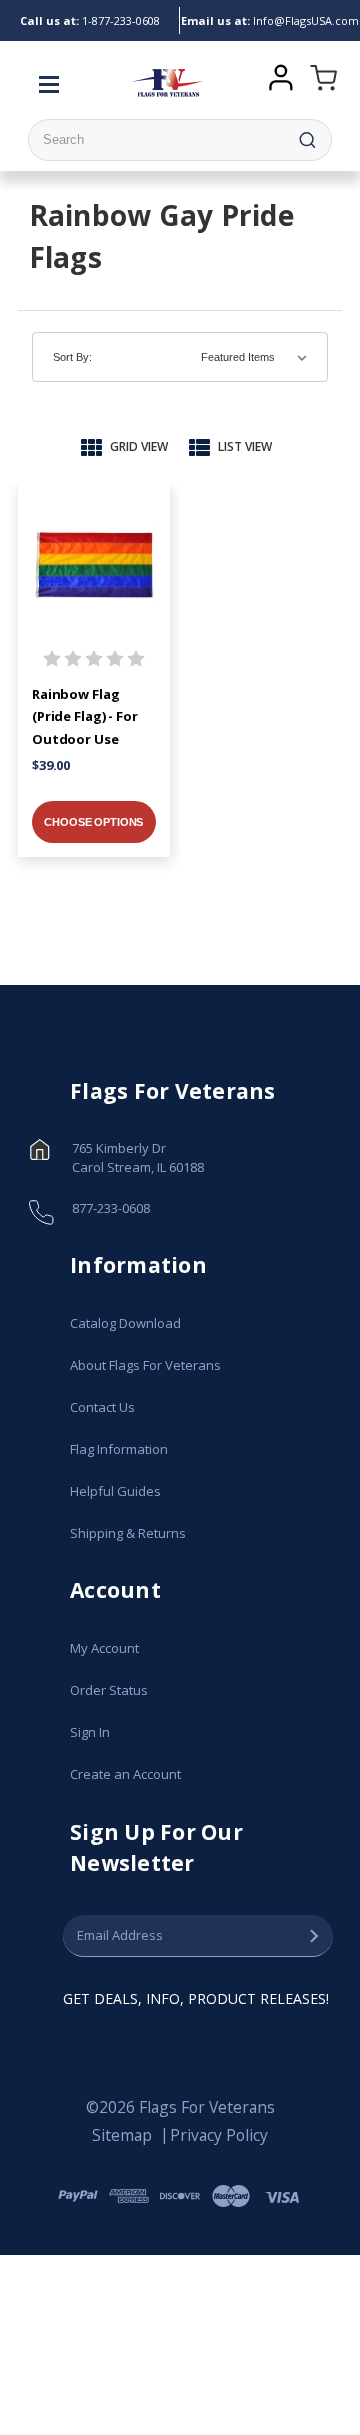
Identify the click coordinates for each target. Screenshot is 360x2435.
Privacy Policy (219, 2135)
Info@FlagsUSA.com (270, 20)
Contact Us (102, 1407)
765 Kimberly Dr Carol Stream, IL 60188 (138, 1158)
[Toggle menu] (54, 83)
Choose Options (93, 822)
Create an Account (125, 1774)
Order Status (109, 1690)
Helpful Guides (115, 1491)
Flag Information (119, 1449)
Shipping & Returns (128, 1533)
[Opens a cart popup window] (319, 83)
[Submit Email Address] (314, 1936)
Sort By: (72, 357)
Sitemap (122, 2135)
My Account (104, 1648)
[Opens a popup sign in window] (280, 74)
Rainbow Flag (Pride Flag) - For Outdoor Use (85, 716)
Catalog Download (125, 1323)
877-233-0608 (90, 20)
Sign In (90, 1732)
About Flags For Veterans (145, 1365)
